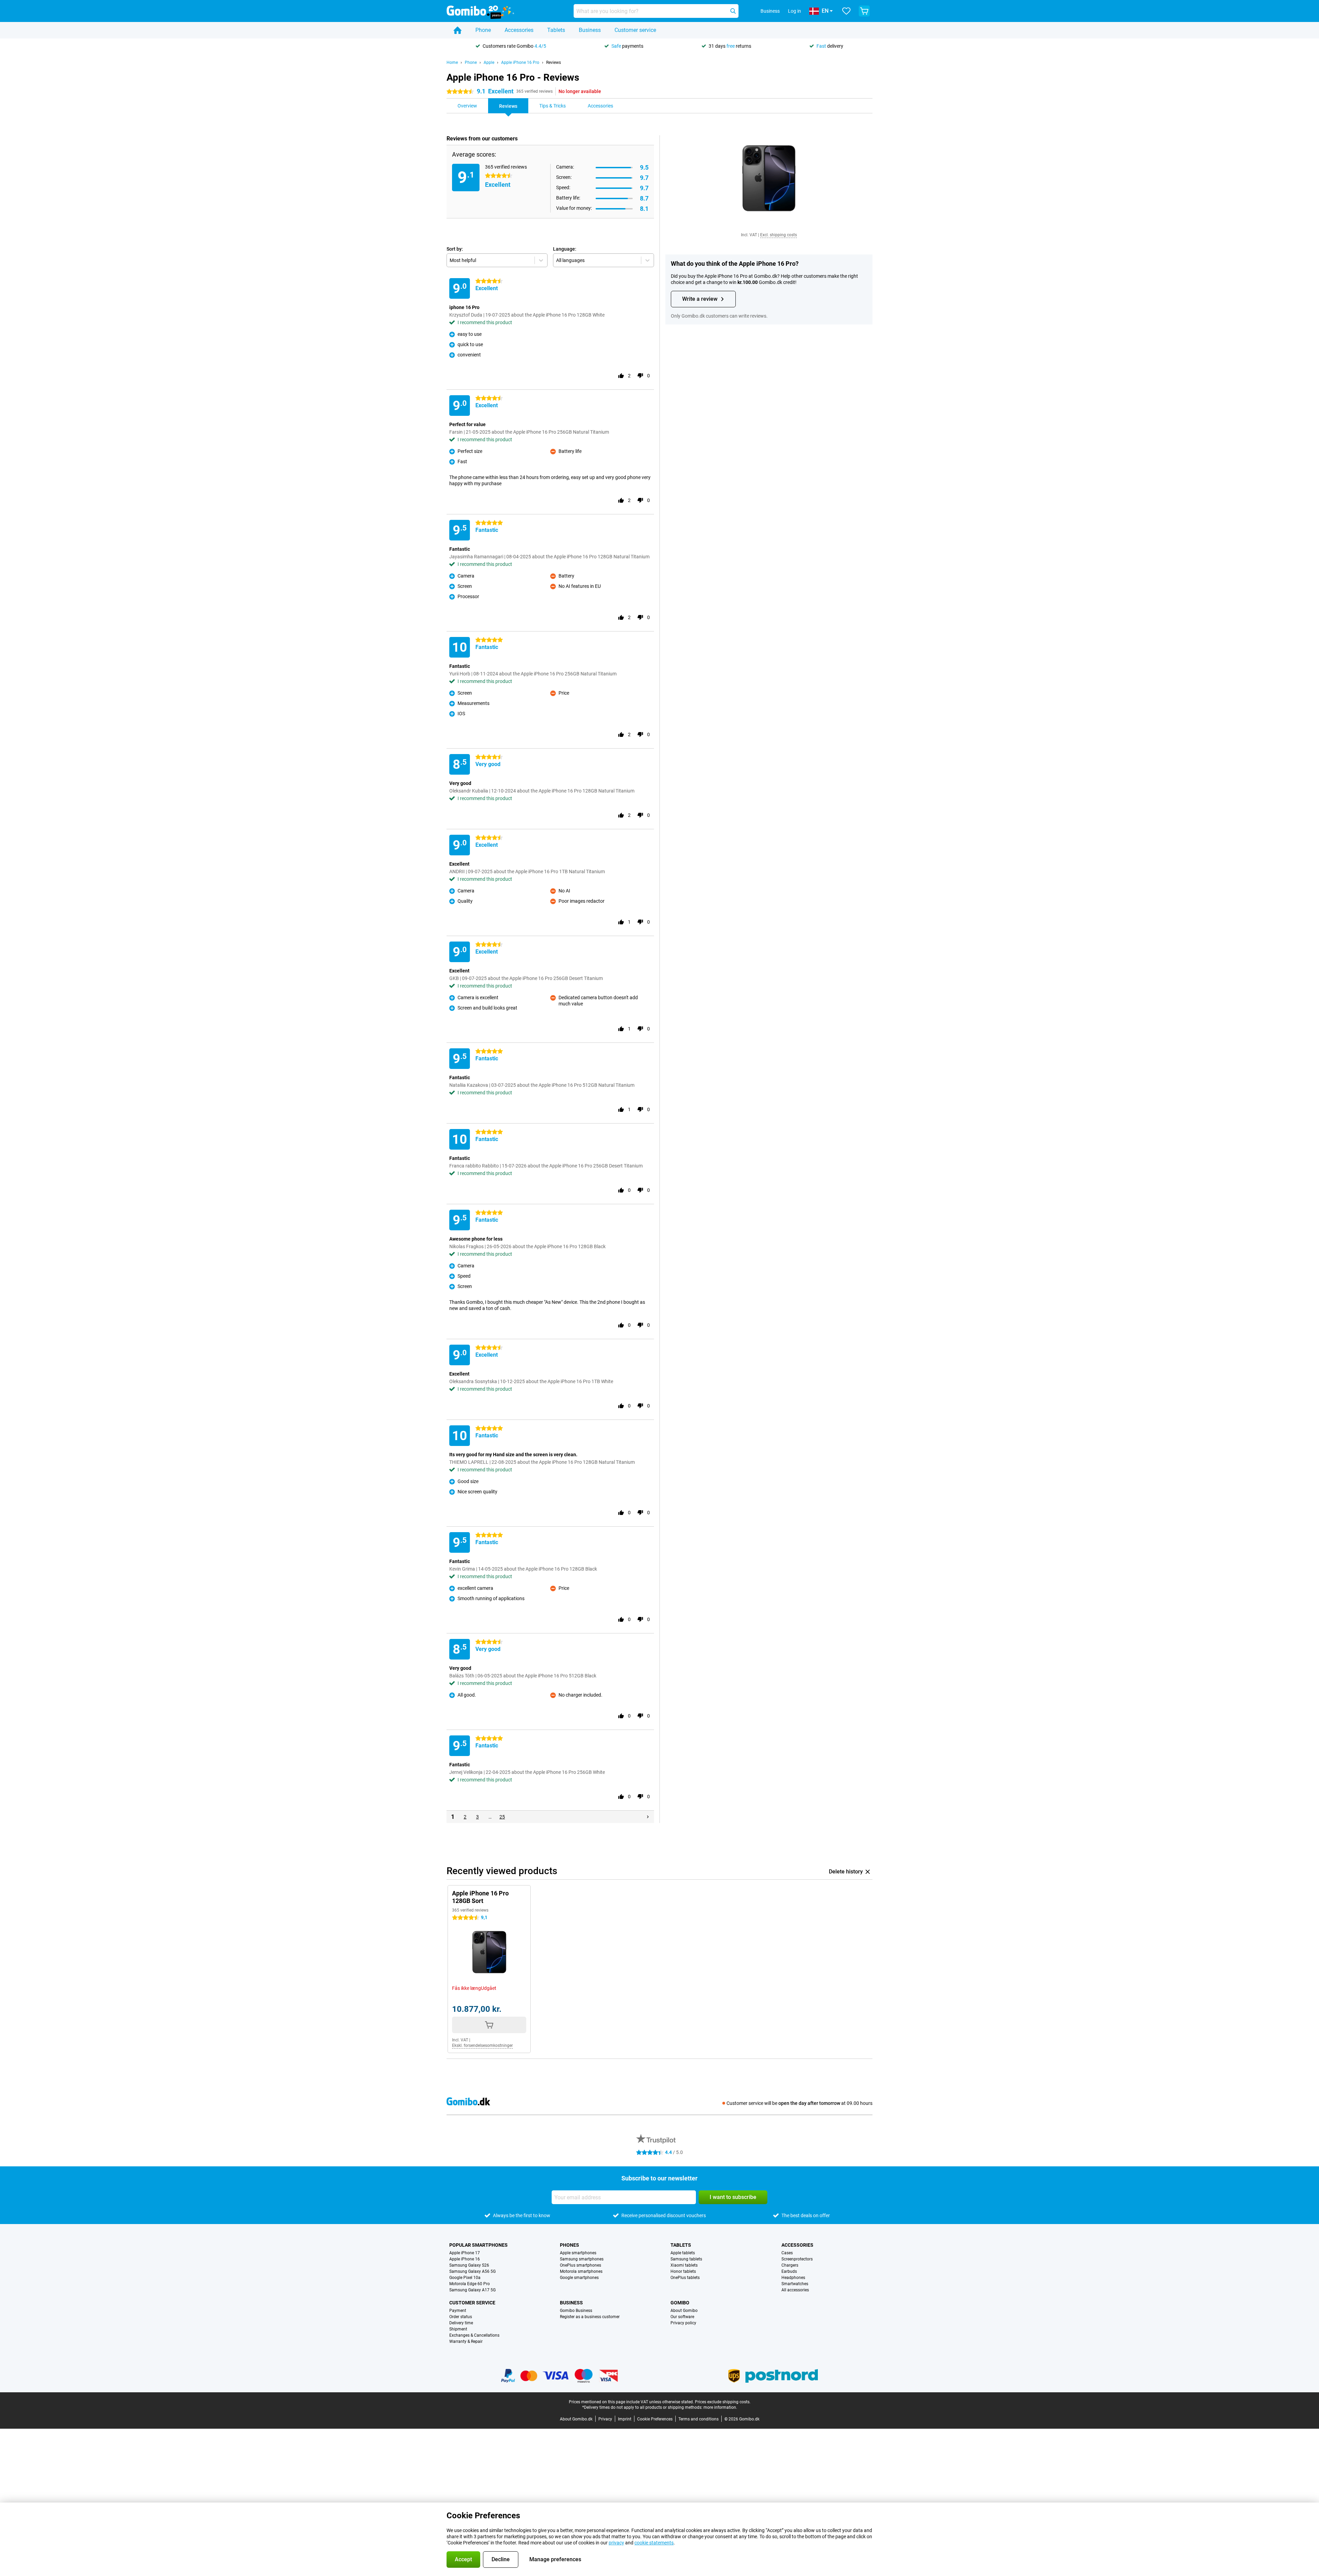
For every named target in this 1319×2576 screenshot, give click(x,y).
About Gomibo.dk (576, 2419)
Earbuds (789, 2271)
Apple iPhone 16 (465, 2259)
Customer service (635, 30)
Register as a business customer (590, 2317)
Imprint (625, 2419)
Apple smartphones (578, 2253)
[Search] (733, 11)
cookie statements (654, 2543)
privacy (616, 2543)
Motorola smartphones (581, 2271)
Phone (483, 30)
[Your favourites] (846, 11)
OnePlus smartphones (580, 2265)
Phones (570, 2245)
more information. (720, 2407)
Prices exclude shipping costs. (723, 2402)
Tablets (556, 30)
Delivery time (461, 2323)
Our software (682, 2317)
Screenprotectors (797, 2259)
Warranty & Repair (466, 2341)
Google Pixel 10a (465, 2278)
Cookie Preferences (655, 2419)
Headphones (793, 2278)
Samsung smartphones (582, 2259)
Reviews (554, 62)
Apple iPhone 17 (465, 2253)
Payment (458, 2311)
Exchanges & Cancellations (474, 2335)
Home (452, 62)
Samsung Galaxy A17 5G (472, 2290)
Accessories (519, 30)
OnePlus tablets (685, 2278)
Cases (787, 2253)
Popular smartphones (478, 2245)
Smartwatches (795, 2284)
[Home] (458, 30)
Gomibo (680, 2303)
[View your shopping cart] (864, 11)
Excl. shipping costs (779, 235)
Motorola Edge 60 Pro (470, 2284)
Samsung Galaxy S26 (469, 2265)
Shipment (458, 2329)
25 (502, 1817)
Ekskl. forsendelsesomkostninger (482, 2045)
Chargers (790, 2265)
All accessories (795, 2290)
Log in (794, 11)
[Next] (648, 1817)
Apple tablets (683, 2253)
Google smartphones (579, 2278)
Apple (489, 62)
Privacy (605, 2419)
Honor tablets (683, 2271)
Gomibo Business (576, 2311)
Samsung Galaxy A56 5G (472, 2271)
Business (590, 30)
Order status (461, 2317)
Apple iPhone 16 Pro (520, 62)
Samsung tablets (686, 2259)
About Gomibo (684, 2311)
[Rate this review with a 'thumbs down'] (640, 376)
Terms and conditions (698, 2419)
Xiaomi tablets (684, 2265)
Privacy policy (683, 2323)
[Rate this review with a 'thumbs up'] (621, 376)
